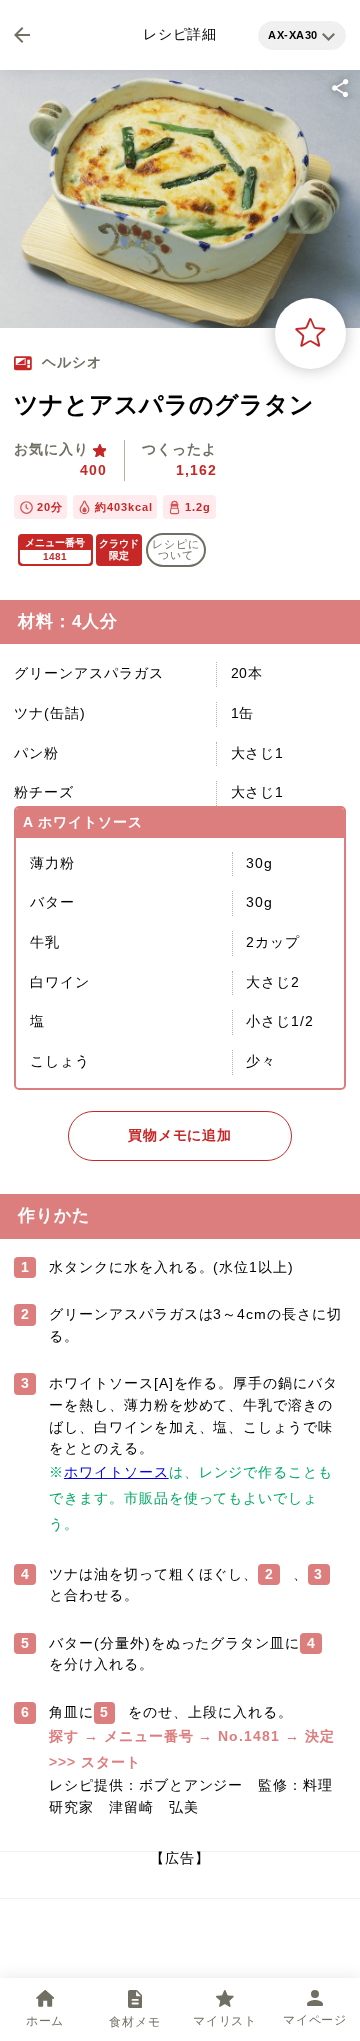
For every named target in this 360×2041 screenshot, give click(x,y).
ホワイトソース (116, 1472)
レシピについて (176, 549)
